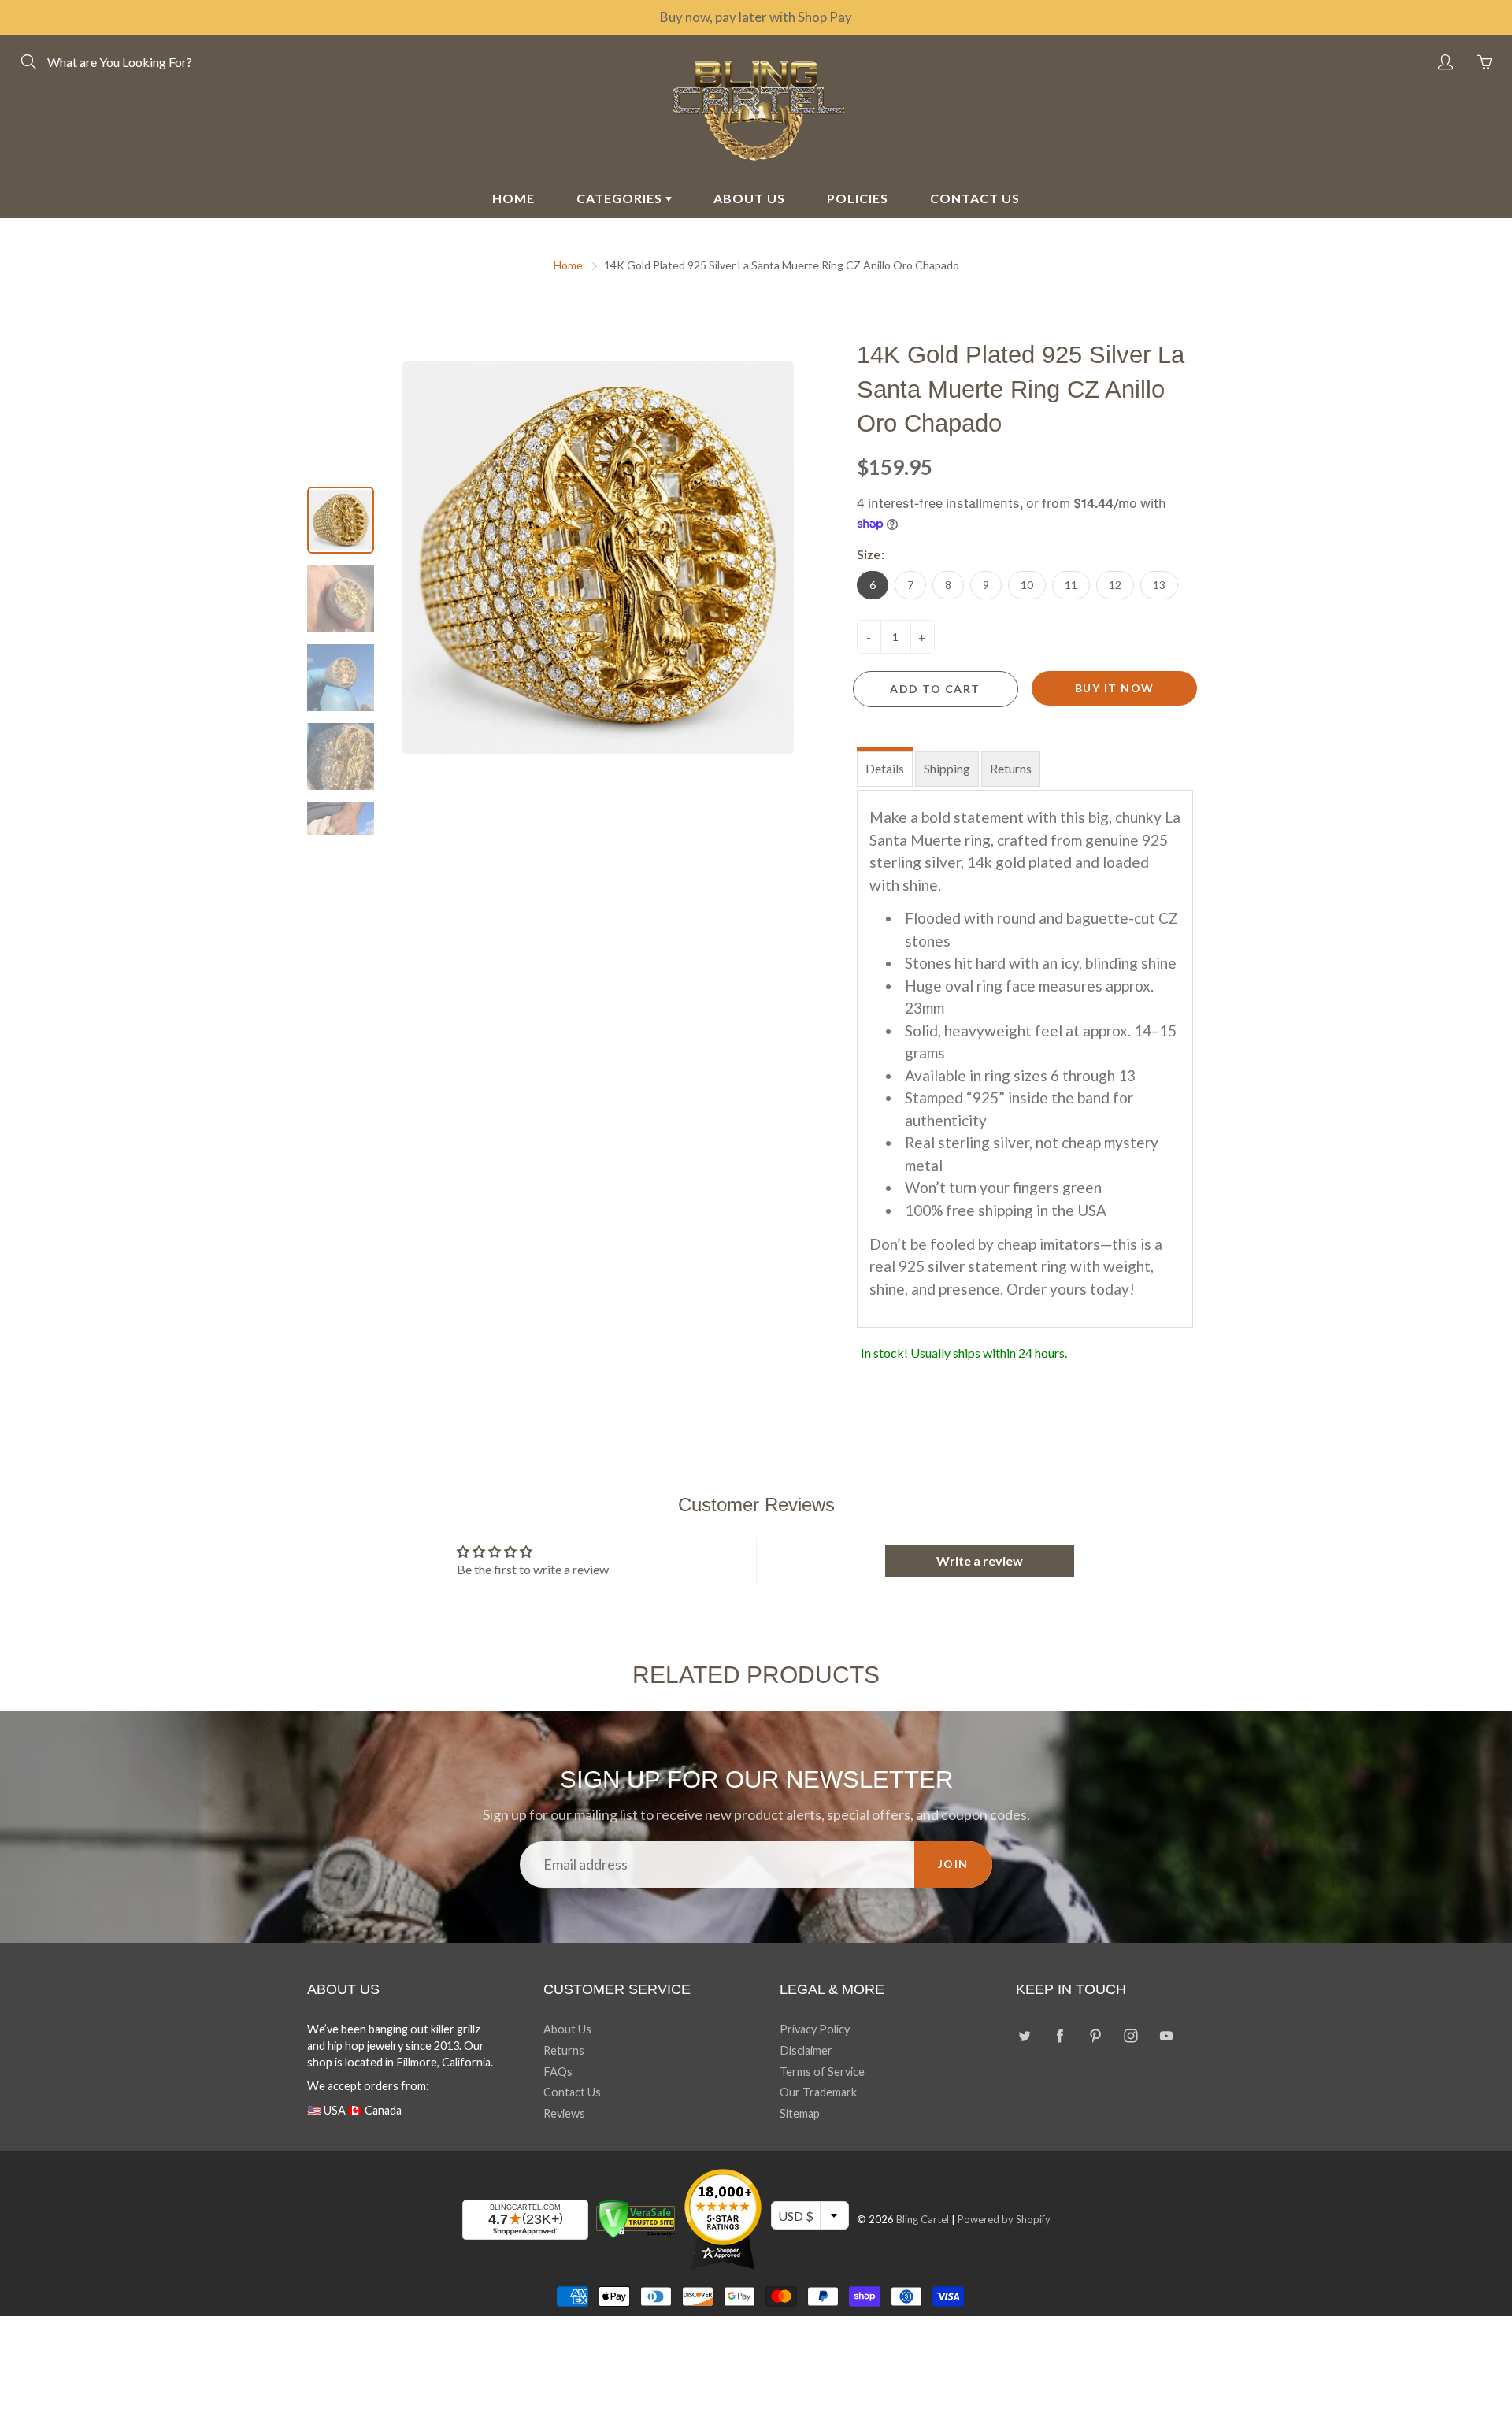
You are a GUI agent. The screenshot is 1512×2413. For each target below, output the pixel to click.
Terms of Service (822, 2072)
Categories (621, 198)
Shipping (947, 768)
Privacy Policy (815, 2029)
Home (568, 265)
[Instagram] (1130, 2035)
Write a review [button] (980, 1560)
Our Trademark (818, 2092)
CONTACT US (975, 198)
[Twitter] (1024, 2035)
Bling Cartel (923, 2219)
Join (953, 1864)
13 (1159, 585)
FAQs (558, 2072)
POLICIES (858, 198)
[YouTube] (1166, 2035)
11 (1071, 585)
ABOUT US (749, 198)
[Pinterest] (1095, 2035)
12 (1115, 585)
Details (885, 768)
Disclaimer (806, 2050)
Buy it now (1115, 688)
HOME (513, 198)
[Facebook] (1060, 2035)
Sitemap (800, 2113)
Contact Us (572, 2092)
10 (1027, 585)
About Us (567, 2029)
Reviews (564, 2113)
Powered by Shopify (1004, 2219)
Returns (1011, 768)
